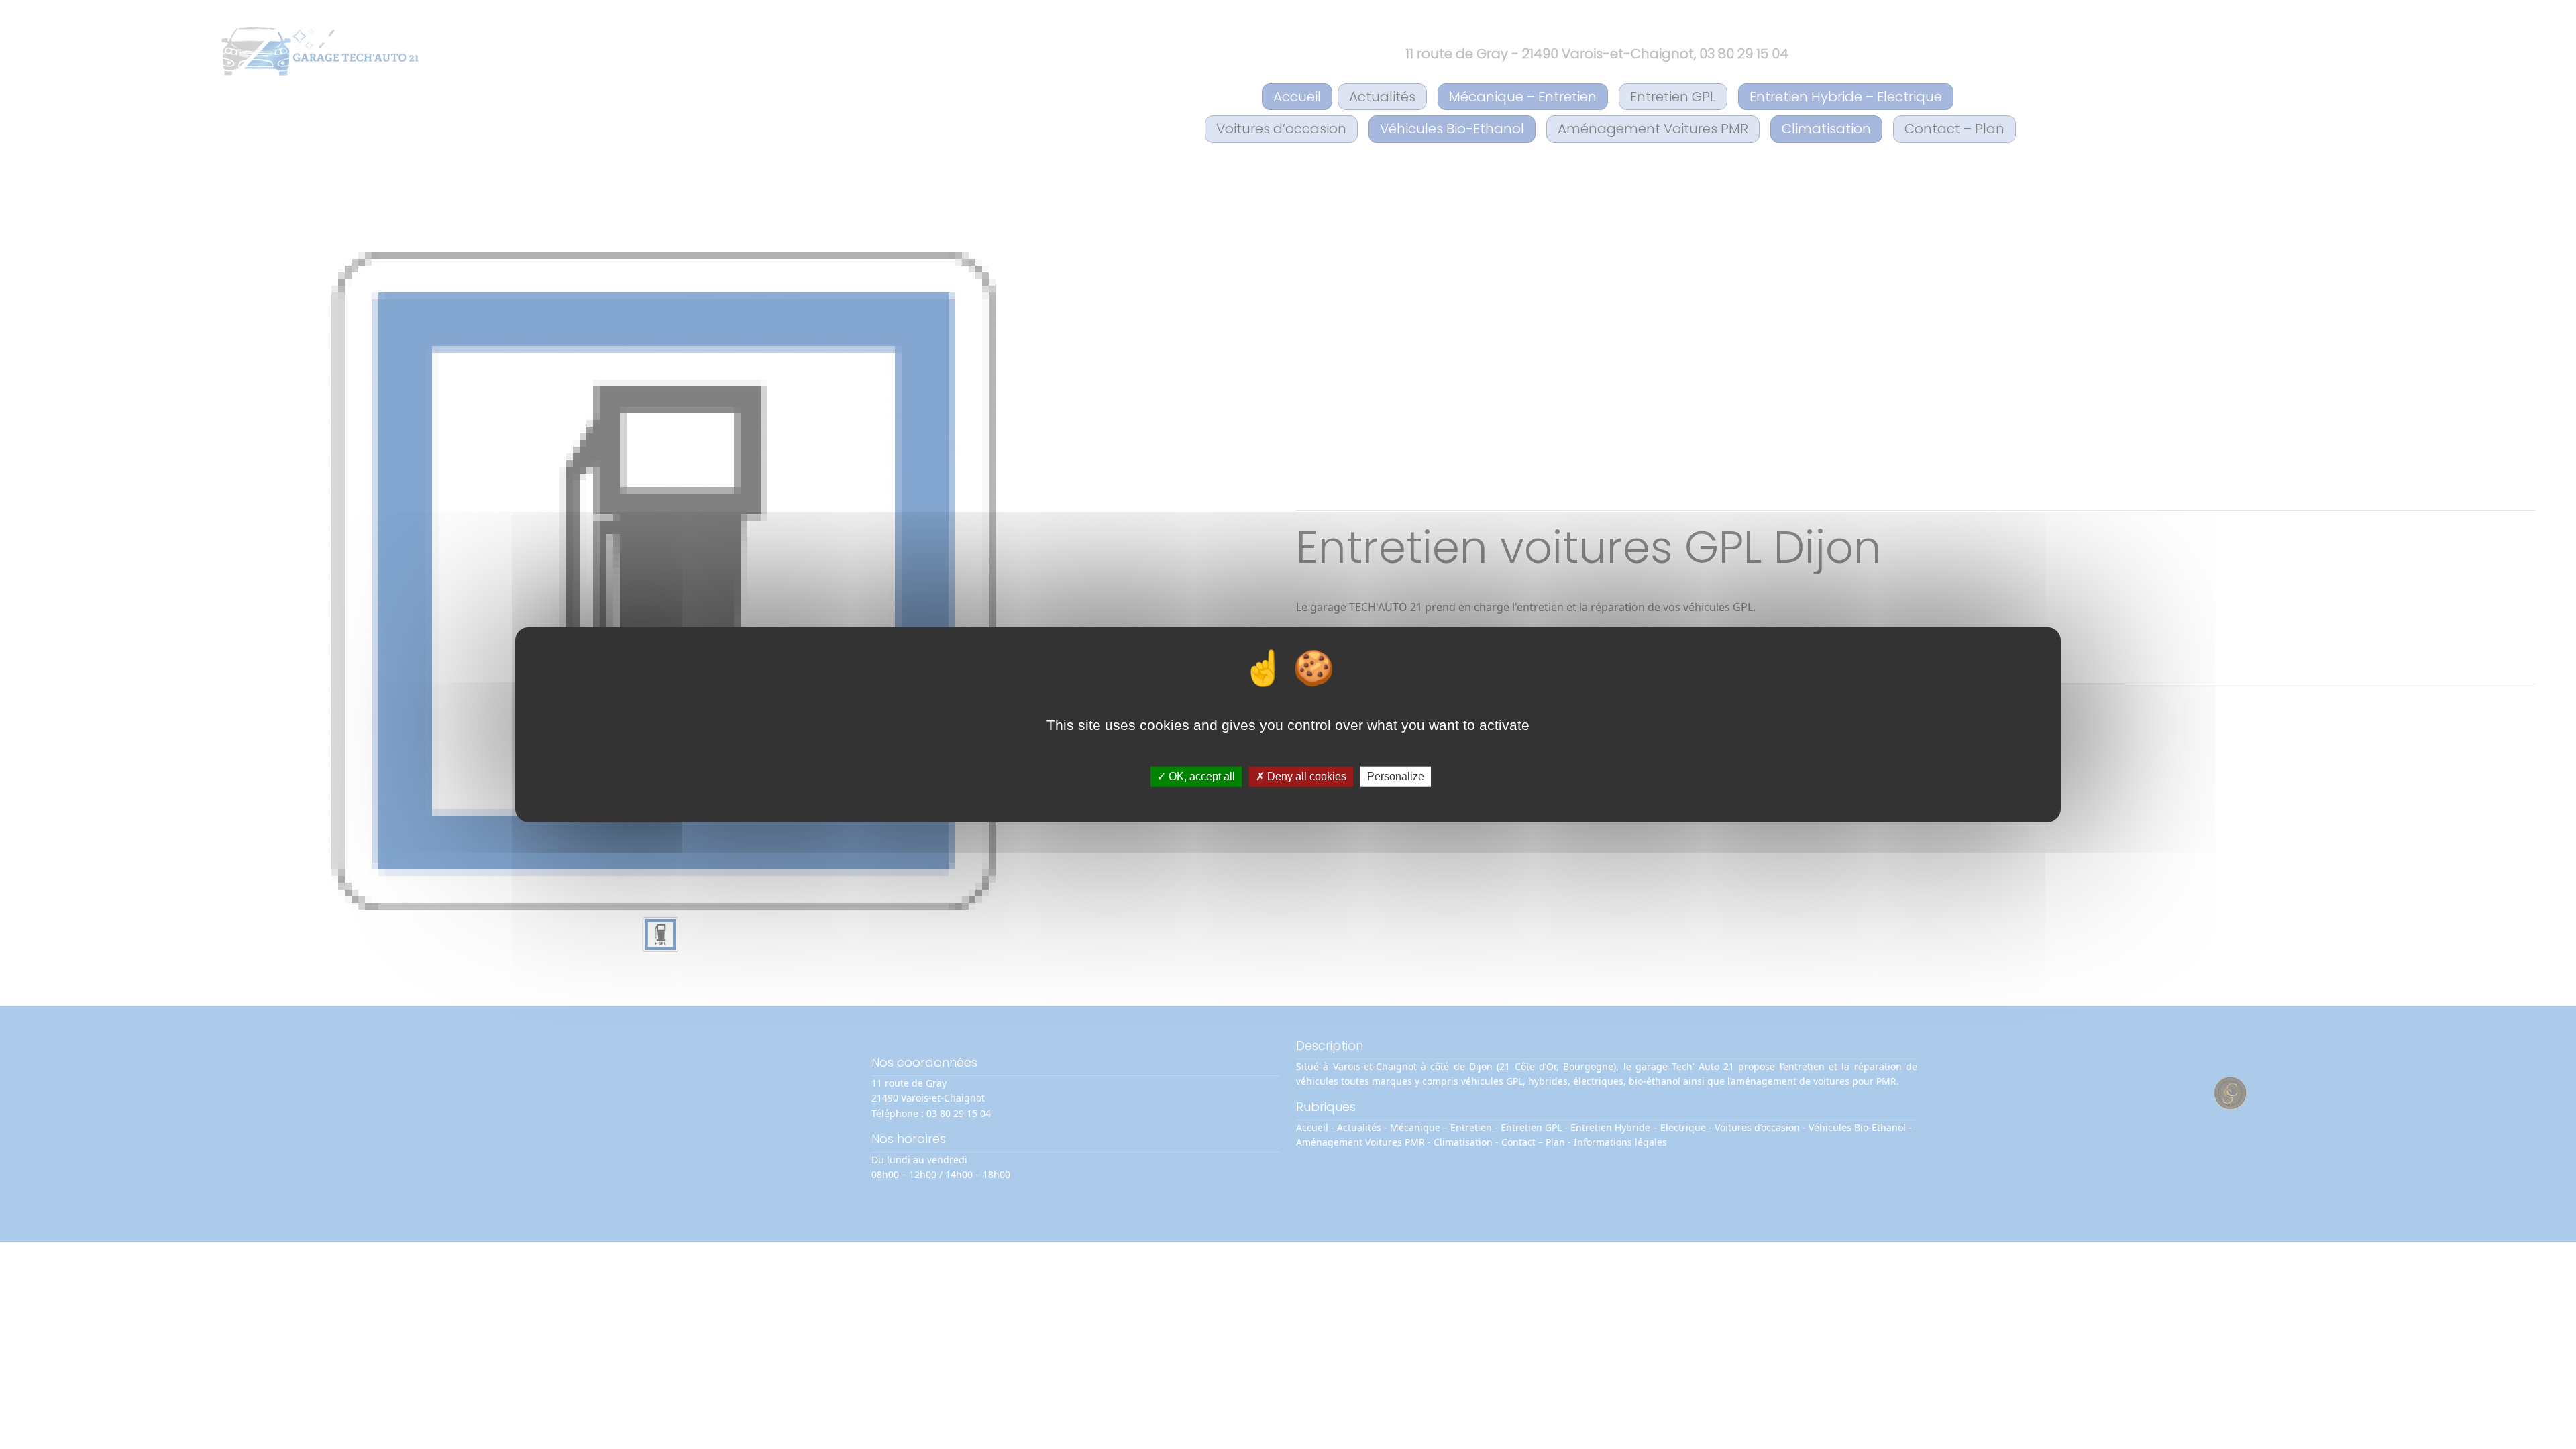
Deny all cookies (1305, 776)
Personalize (1396, 776)
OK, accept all (1200, 776)
